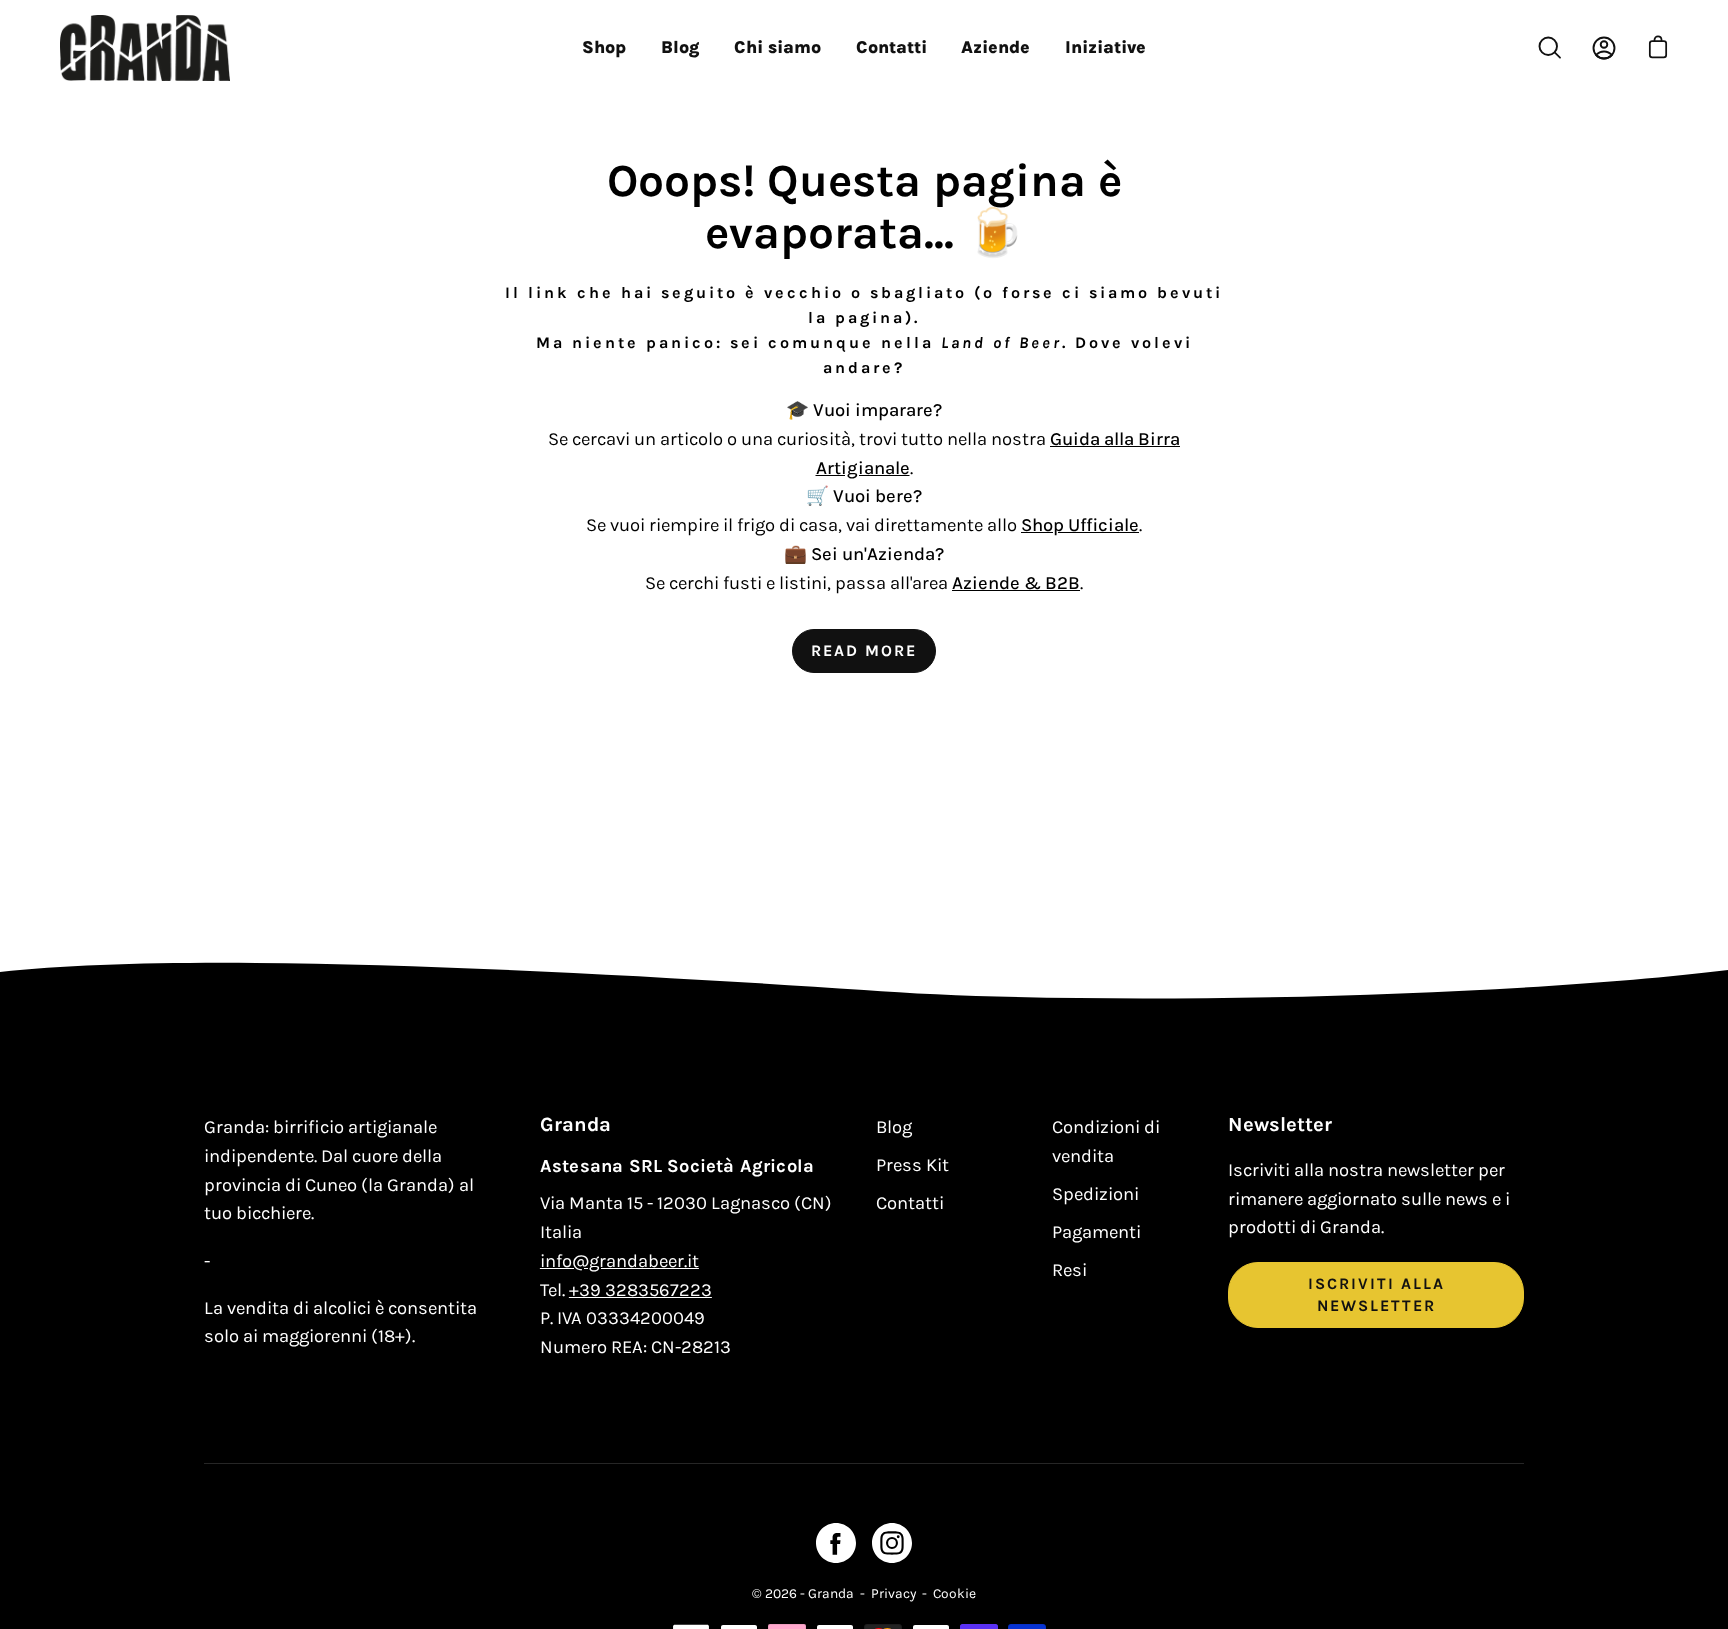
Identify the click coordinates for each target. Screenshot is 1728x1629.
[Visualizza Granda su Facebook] (836, 1543)
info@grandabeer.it (619, 1261)
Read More (864, 650)
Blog (894, 1127)
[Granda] (145, 48)
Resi (1069, 1270)
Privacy (893, 1593)
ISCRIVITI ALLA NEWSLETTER (1376, 1294)
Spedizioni (1095, 1194)
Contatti (910, 1203)
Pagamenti (1096, 1232)
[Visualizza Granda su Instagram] (892, 1543)
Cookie (954, 1593)
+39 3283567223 (640, 1290)
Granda (831, 1593)
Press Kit (912, 1165)
